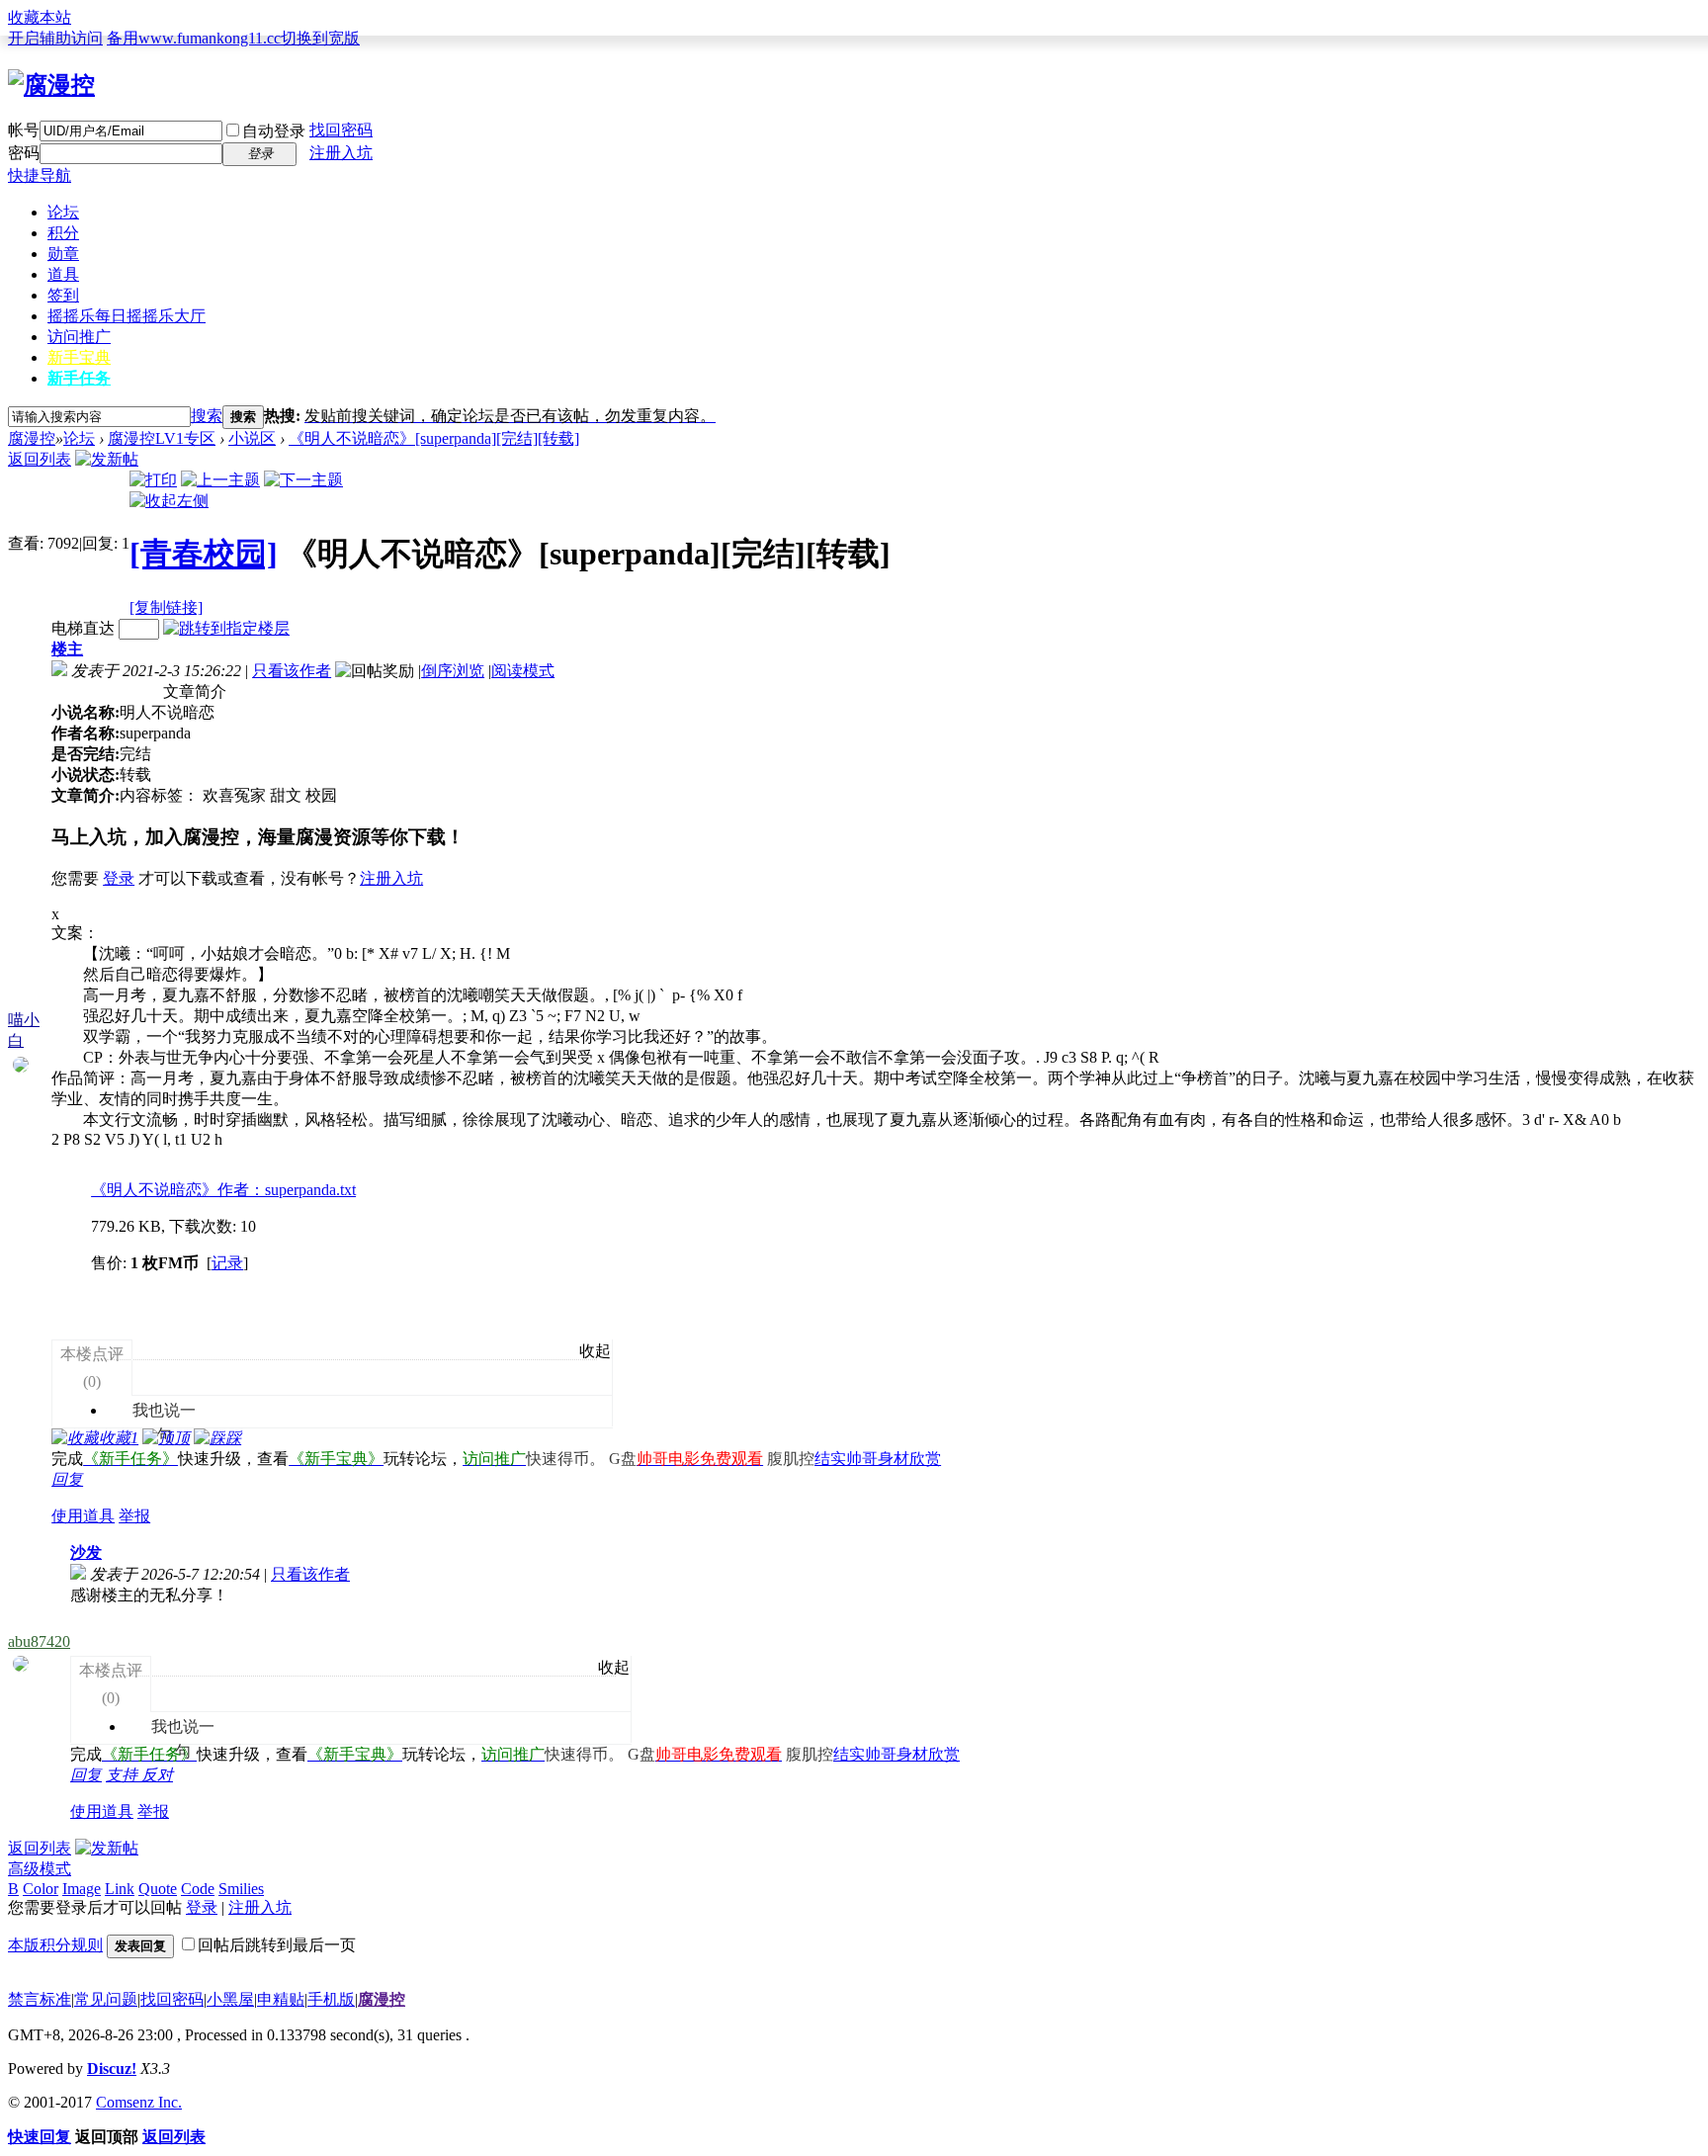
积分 (63, 233)
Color (41, 1889)
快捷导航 (40, 175)
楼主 (67, 649)
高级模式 (40, 1869)
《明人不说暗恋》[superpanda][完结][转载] (434, 438)
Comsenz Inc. (139, 2102)
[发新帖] (107, 459)
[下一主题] (303, 480)
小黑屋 (230, 1999)
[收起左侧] (169, 501)
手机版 (331, 1999)
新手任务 (79, 378)
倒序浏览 (453, 671)
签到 (63, 295)
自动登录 (274, 131)
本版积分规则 (55, 1945)
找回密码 (341, 130)
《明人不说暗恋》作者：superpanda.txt (223, 1190)
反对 (157, 1775)
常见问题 (106, 1999)
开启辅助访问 (55, 38)
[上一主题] (220, 480)
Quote (158, 1889)
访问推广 (79, 337)
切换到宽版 (320, 38)
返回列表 (40, 459)
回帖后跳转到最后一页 (277, 1945)
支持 (124, 1775)
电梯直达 (83, 628)
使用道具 (83, 1516)
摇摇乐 (127, 316)
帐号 (24, 130)
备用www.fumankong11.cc (194, 38)
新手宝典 (79, 357)
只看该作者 (292, 671)
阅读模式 (523, 671)
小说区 (252, 438)
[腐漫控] (51, 85)
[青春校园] (204, 554)
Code (198, 1889)
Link (120, 1889)
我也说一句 (154, 1384)
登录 (119, 878)
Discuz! (112, 2069)
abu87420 (39, 1641)
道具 (63, 274)
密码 (24, 153)
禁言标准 (40, 1999)
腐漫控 (32, 438)
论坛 (63, 212)
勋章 (63, 254)
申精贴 (281, 1999)
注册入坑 (341, 153)
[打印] (153, 480)
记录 (227, 1263)
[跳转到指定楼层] (226, 628)
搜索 (207, 416)
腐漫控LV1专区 (162, 438)
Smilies (241, 1889)
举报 (134, 1516)
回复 (67, 1479)
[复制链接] (166, 607)
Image (82, 1889)
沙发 (86, 1552)
